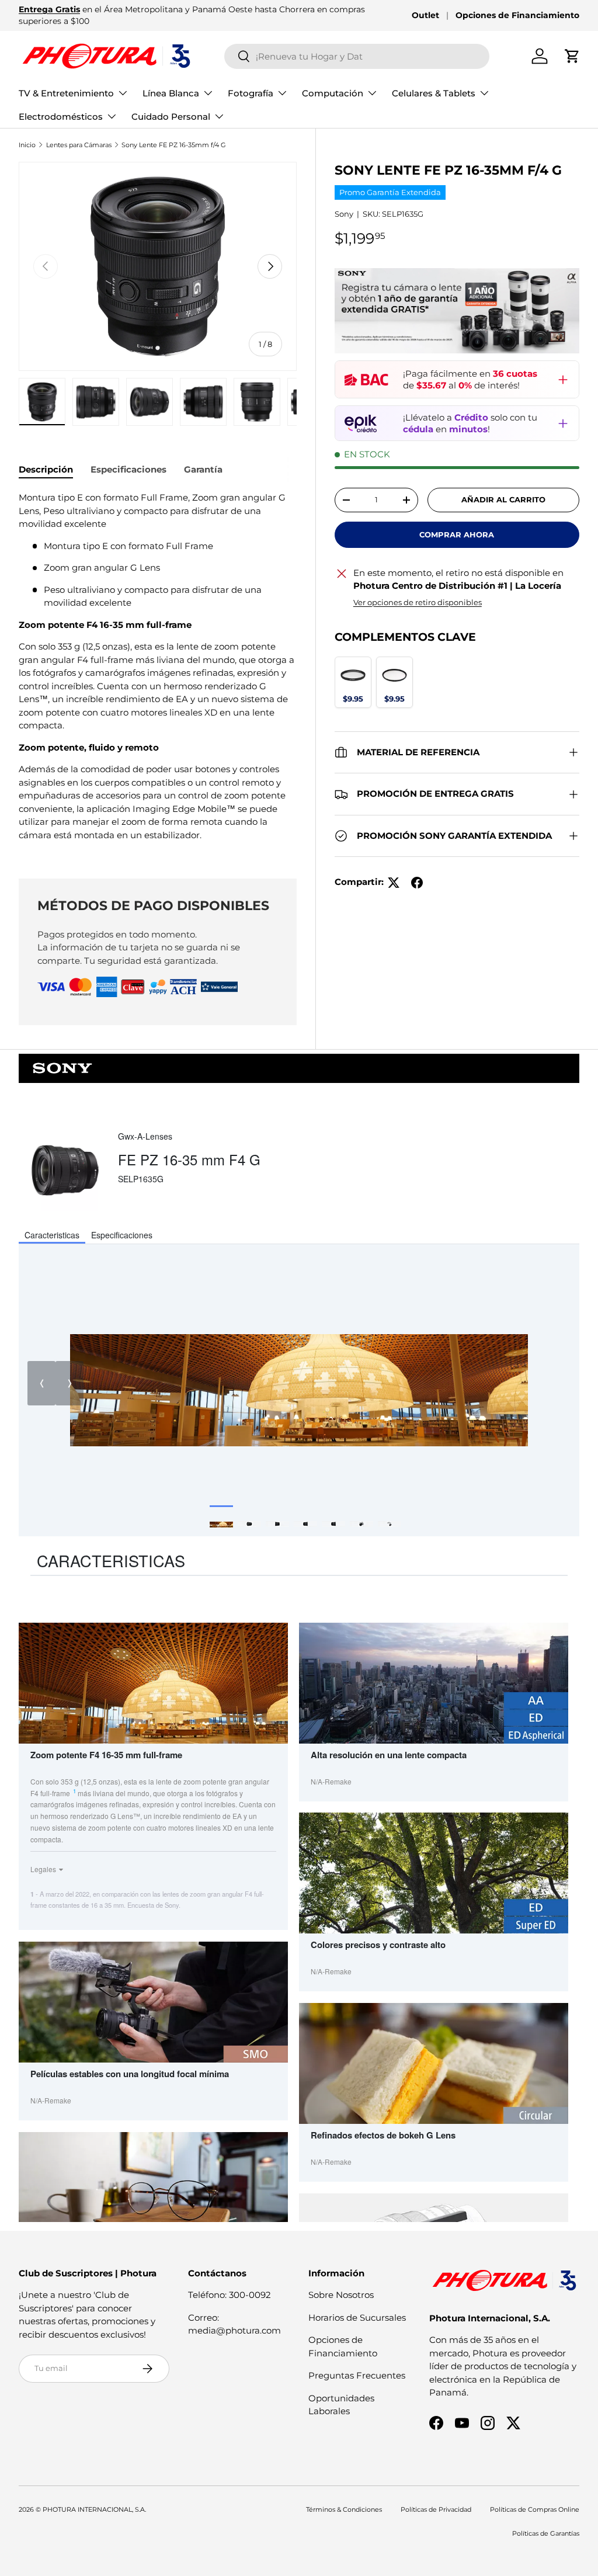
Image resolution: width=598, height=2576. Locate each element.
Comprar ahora (457, 534)
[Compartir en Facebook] (417, 883)
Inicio (27, 145)
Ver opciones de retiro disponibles (418, 602)
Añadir (353, 698)
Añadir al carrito (503, 499)
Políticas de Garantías (546, 2533)
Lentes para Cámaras (79, 145)
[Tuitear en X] (394, 883)
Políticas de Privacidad (436, 2509)
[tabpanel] (158, 671)
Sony (344, 214)
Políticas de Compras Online (535, 2509)
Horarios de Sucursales (357, 2318)
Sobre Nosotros (341, 2295)
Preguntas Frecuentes (357, 2375)
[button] (572, 56)
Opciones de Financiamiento (517, 15)
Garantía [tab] (203, 469)
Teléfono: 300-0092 (230, 2295)
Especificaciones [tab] (128, 469)
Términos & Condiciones (344, 2509)
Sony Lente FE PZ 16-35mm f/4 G (174, 145)
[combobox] (357, 56)
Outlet (425, 15)
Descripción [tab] (46, 469)
